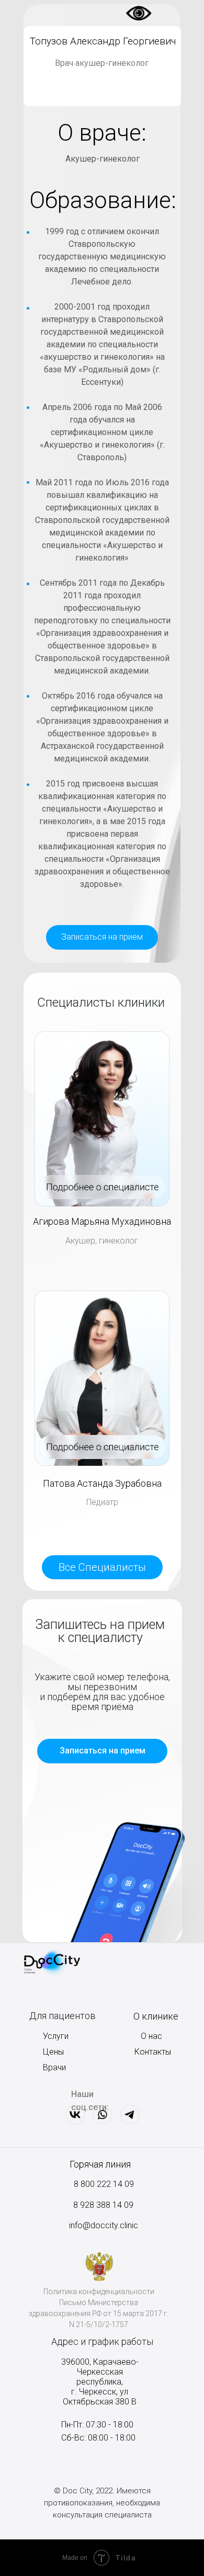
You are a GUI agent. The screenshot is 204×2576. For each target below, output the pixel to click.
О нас (151, 2036)
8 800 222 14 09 (104, 2184)
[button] (102, 937)
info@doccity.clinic (104, 2225)
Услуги (56, 2036)
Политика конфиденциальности (99, 2292)
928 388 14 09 (106, 2205)
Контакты (153, 2052)
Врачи (54, 2067)
